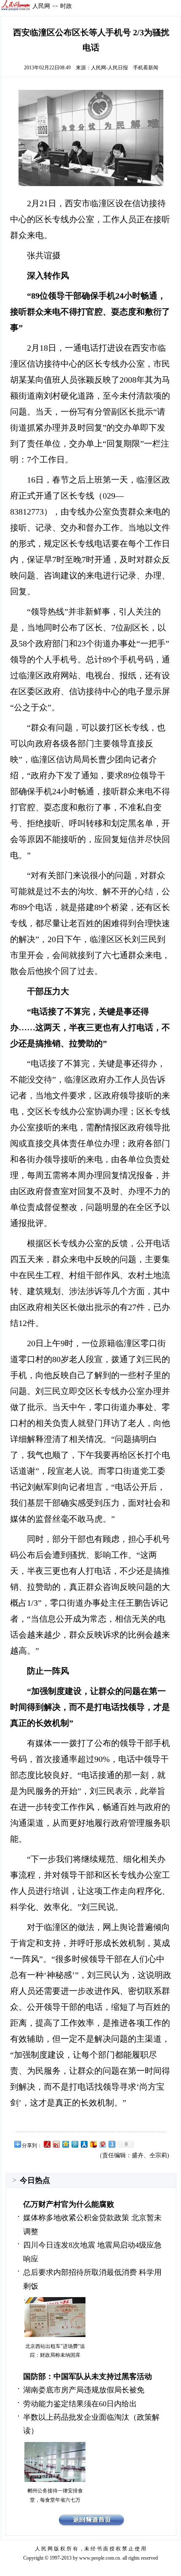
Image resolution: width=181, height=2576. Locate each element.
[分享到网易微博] (102, 2144)
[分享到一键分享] (112, 2144)
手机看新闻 (146, 68)
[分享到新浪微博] (56, 2144)
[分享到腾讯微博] (75, 2144)
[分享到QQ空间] (65, 2144)
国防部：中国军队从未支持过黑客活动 (88, 2376)
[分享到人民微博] (47, 2144)
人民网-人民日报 (109, 68)
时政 (66, 6)
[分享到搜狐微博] (93, 2144)
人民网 (41, 6)
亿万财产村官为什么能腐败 (69, 2204)
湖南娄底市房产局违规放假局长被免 (84, 2390)
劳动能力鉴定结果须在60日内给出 (80, 2404)
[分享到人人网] (84, 2144)
